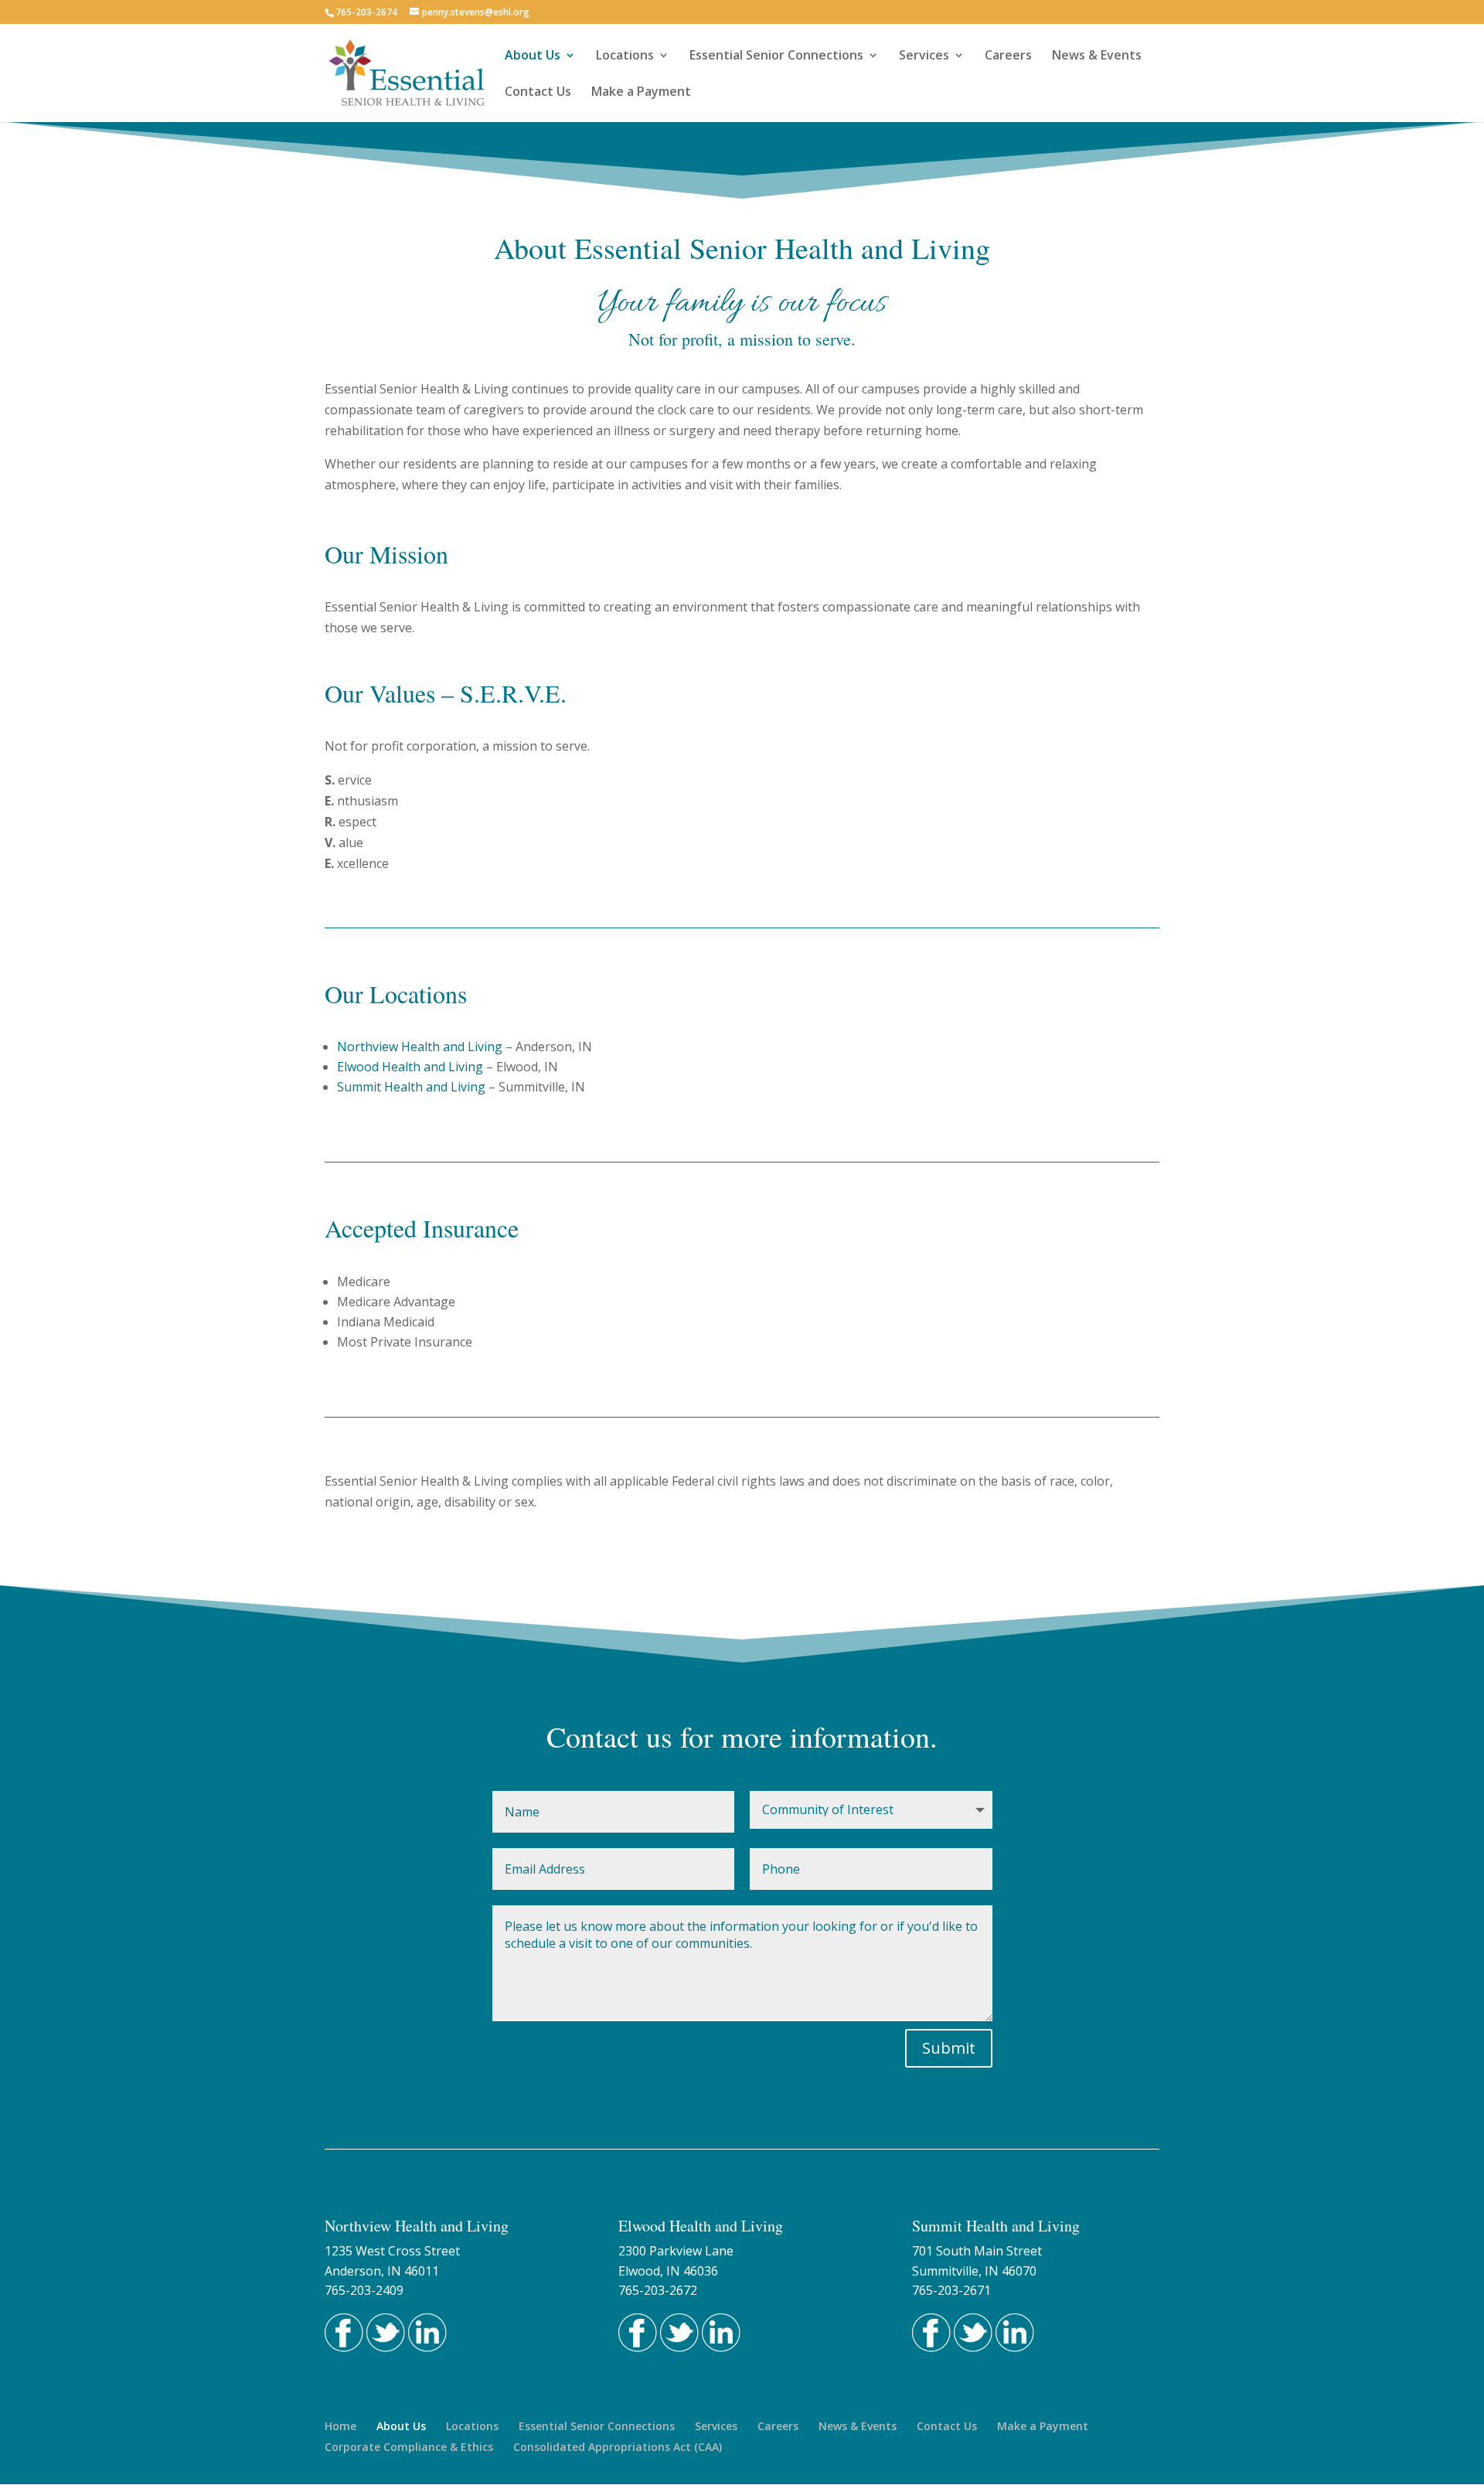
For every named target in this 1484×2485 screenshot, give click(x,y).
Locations (625, 56)
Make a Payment (641, 93)
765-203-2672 (658, 2290)
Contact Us (538, 93)
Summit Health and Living (411, 1087)
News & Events (1097, 56)
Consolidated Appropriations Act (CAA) (618, 2447)
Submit (949, 2048)
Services (924, 56)
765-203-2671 (951, 2290)
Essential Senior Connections (776, 56)
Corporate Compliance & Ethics (409, 2447)
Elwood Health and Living (410, 1067)
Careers (1008, 56)
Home (340, 2426)
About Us (533, 56)
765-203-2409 (364, 2290)
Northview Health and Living (420, 1047)
